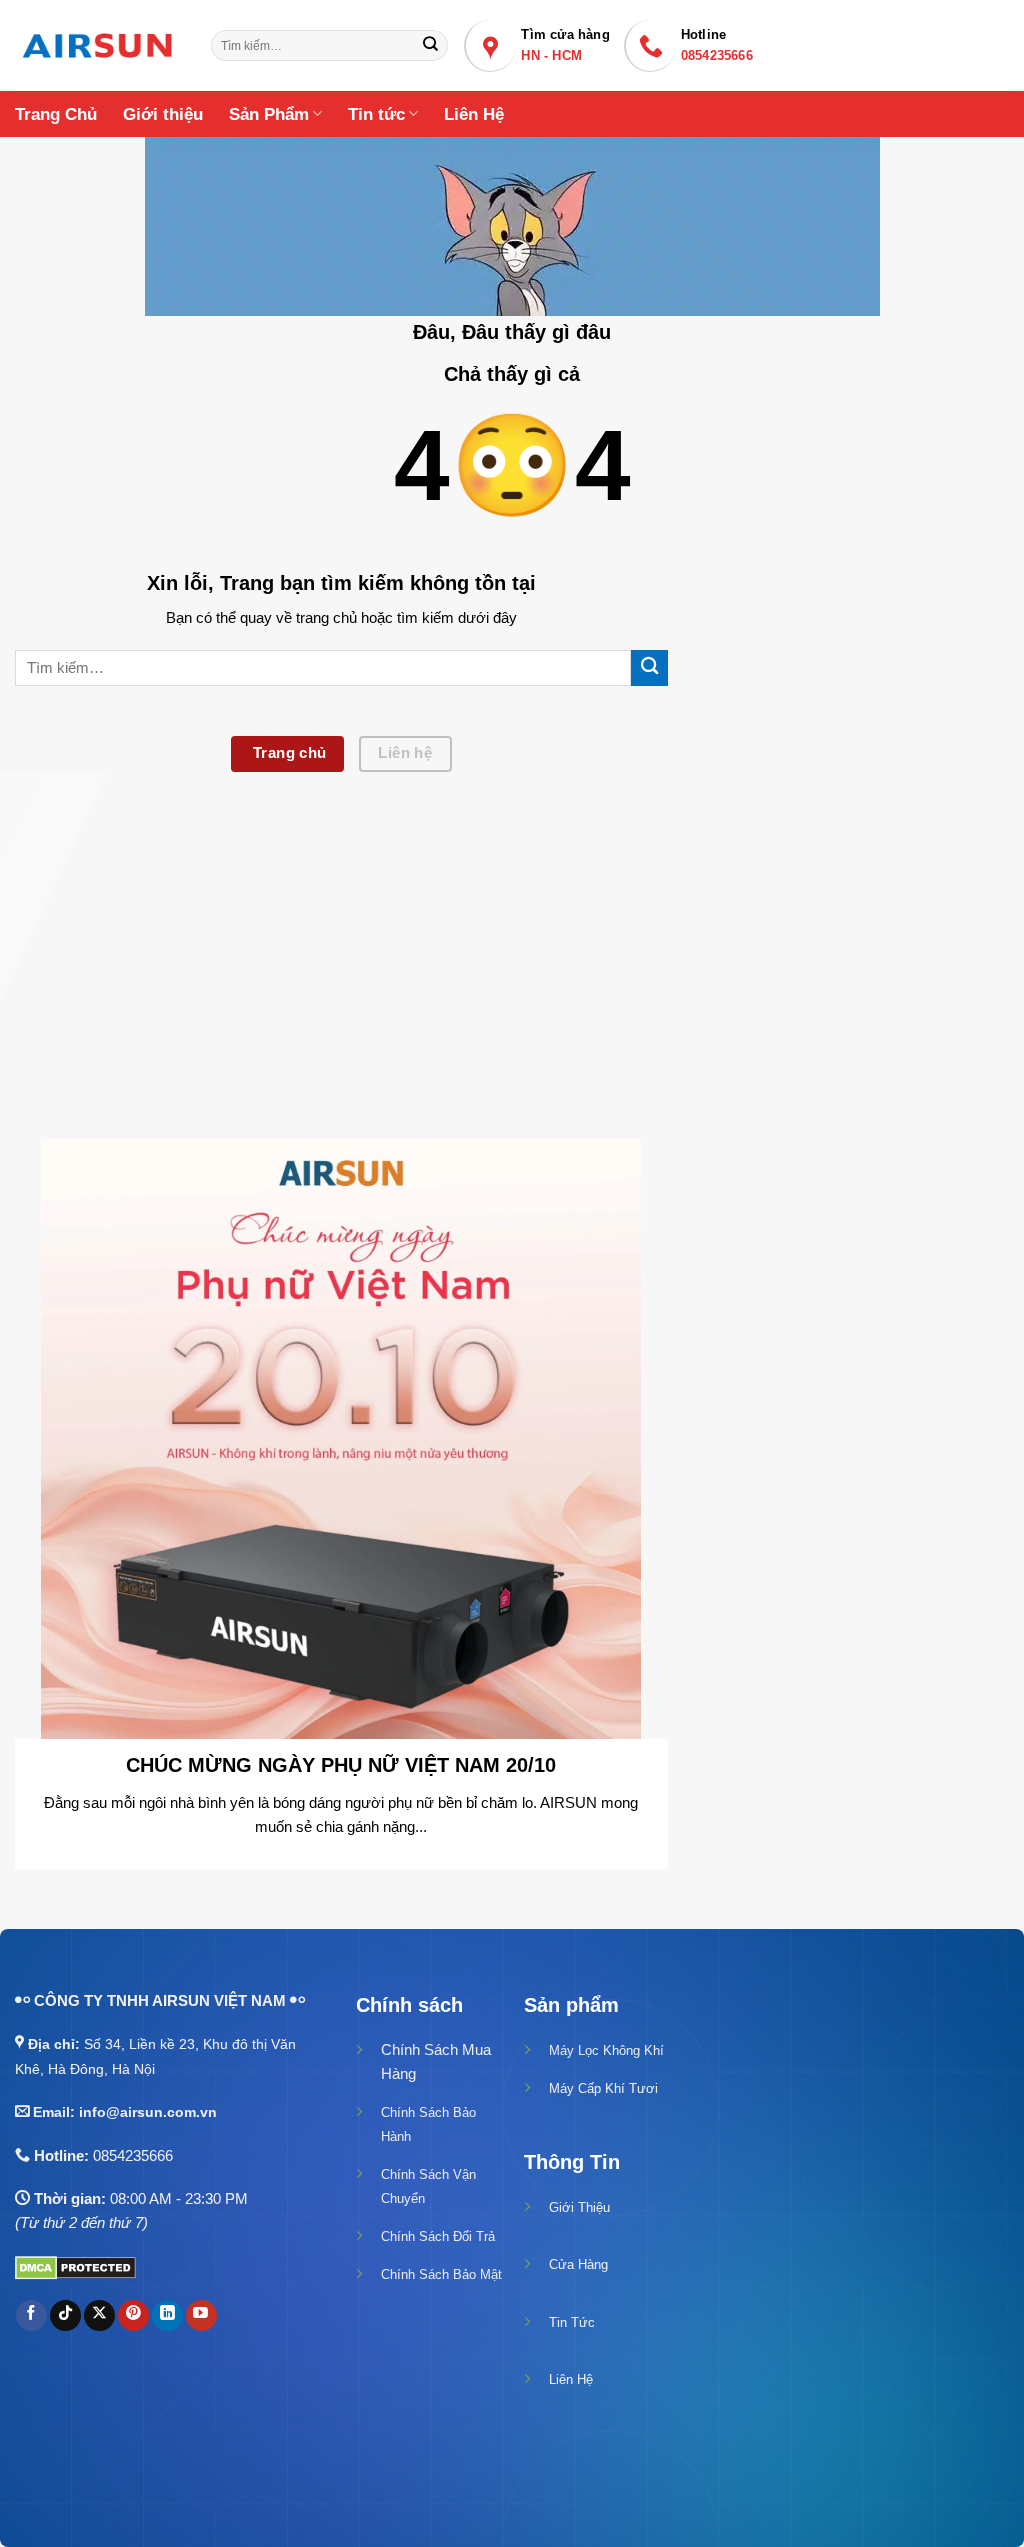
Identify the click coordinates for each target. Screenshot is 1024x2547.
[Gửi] (430, 45)
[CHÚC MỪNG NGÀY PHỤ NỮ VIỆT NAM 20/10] (341, 1437)
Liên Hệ (474, 114)
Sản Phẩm (269, 114)
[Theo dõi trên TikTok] (65, 2315)
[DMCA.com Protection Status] (75, 2266)
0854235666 (133, 2155)
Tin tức (376, 114)
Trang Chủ (56, 114)
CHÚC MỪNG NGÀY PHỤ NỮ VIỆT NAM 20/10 (341, 1765)
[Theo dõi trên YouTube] (201, 2315)
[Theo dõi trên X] (99, 2315)
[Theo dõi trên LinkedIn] (167, 2315)
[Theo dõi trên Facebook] (31, 2315)
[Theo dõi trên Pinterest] (133, 2315)
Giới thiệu (163, 114)
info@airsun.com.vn (148, 2112)
